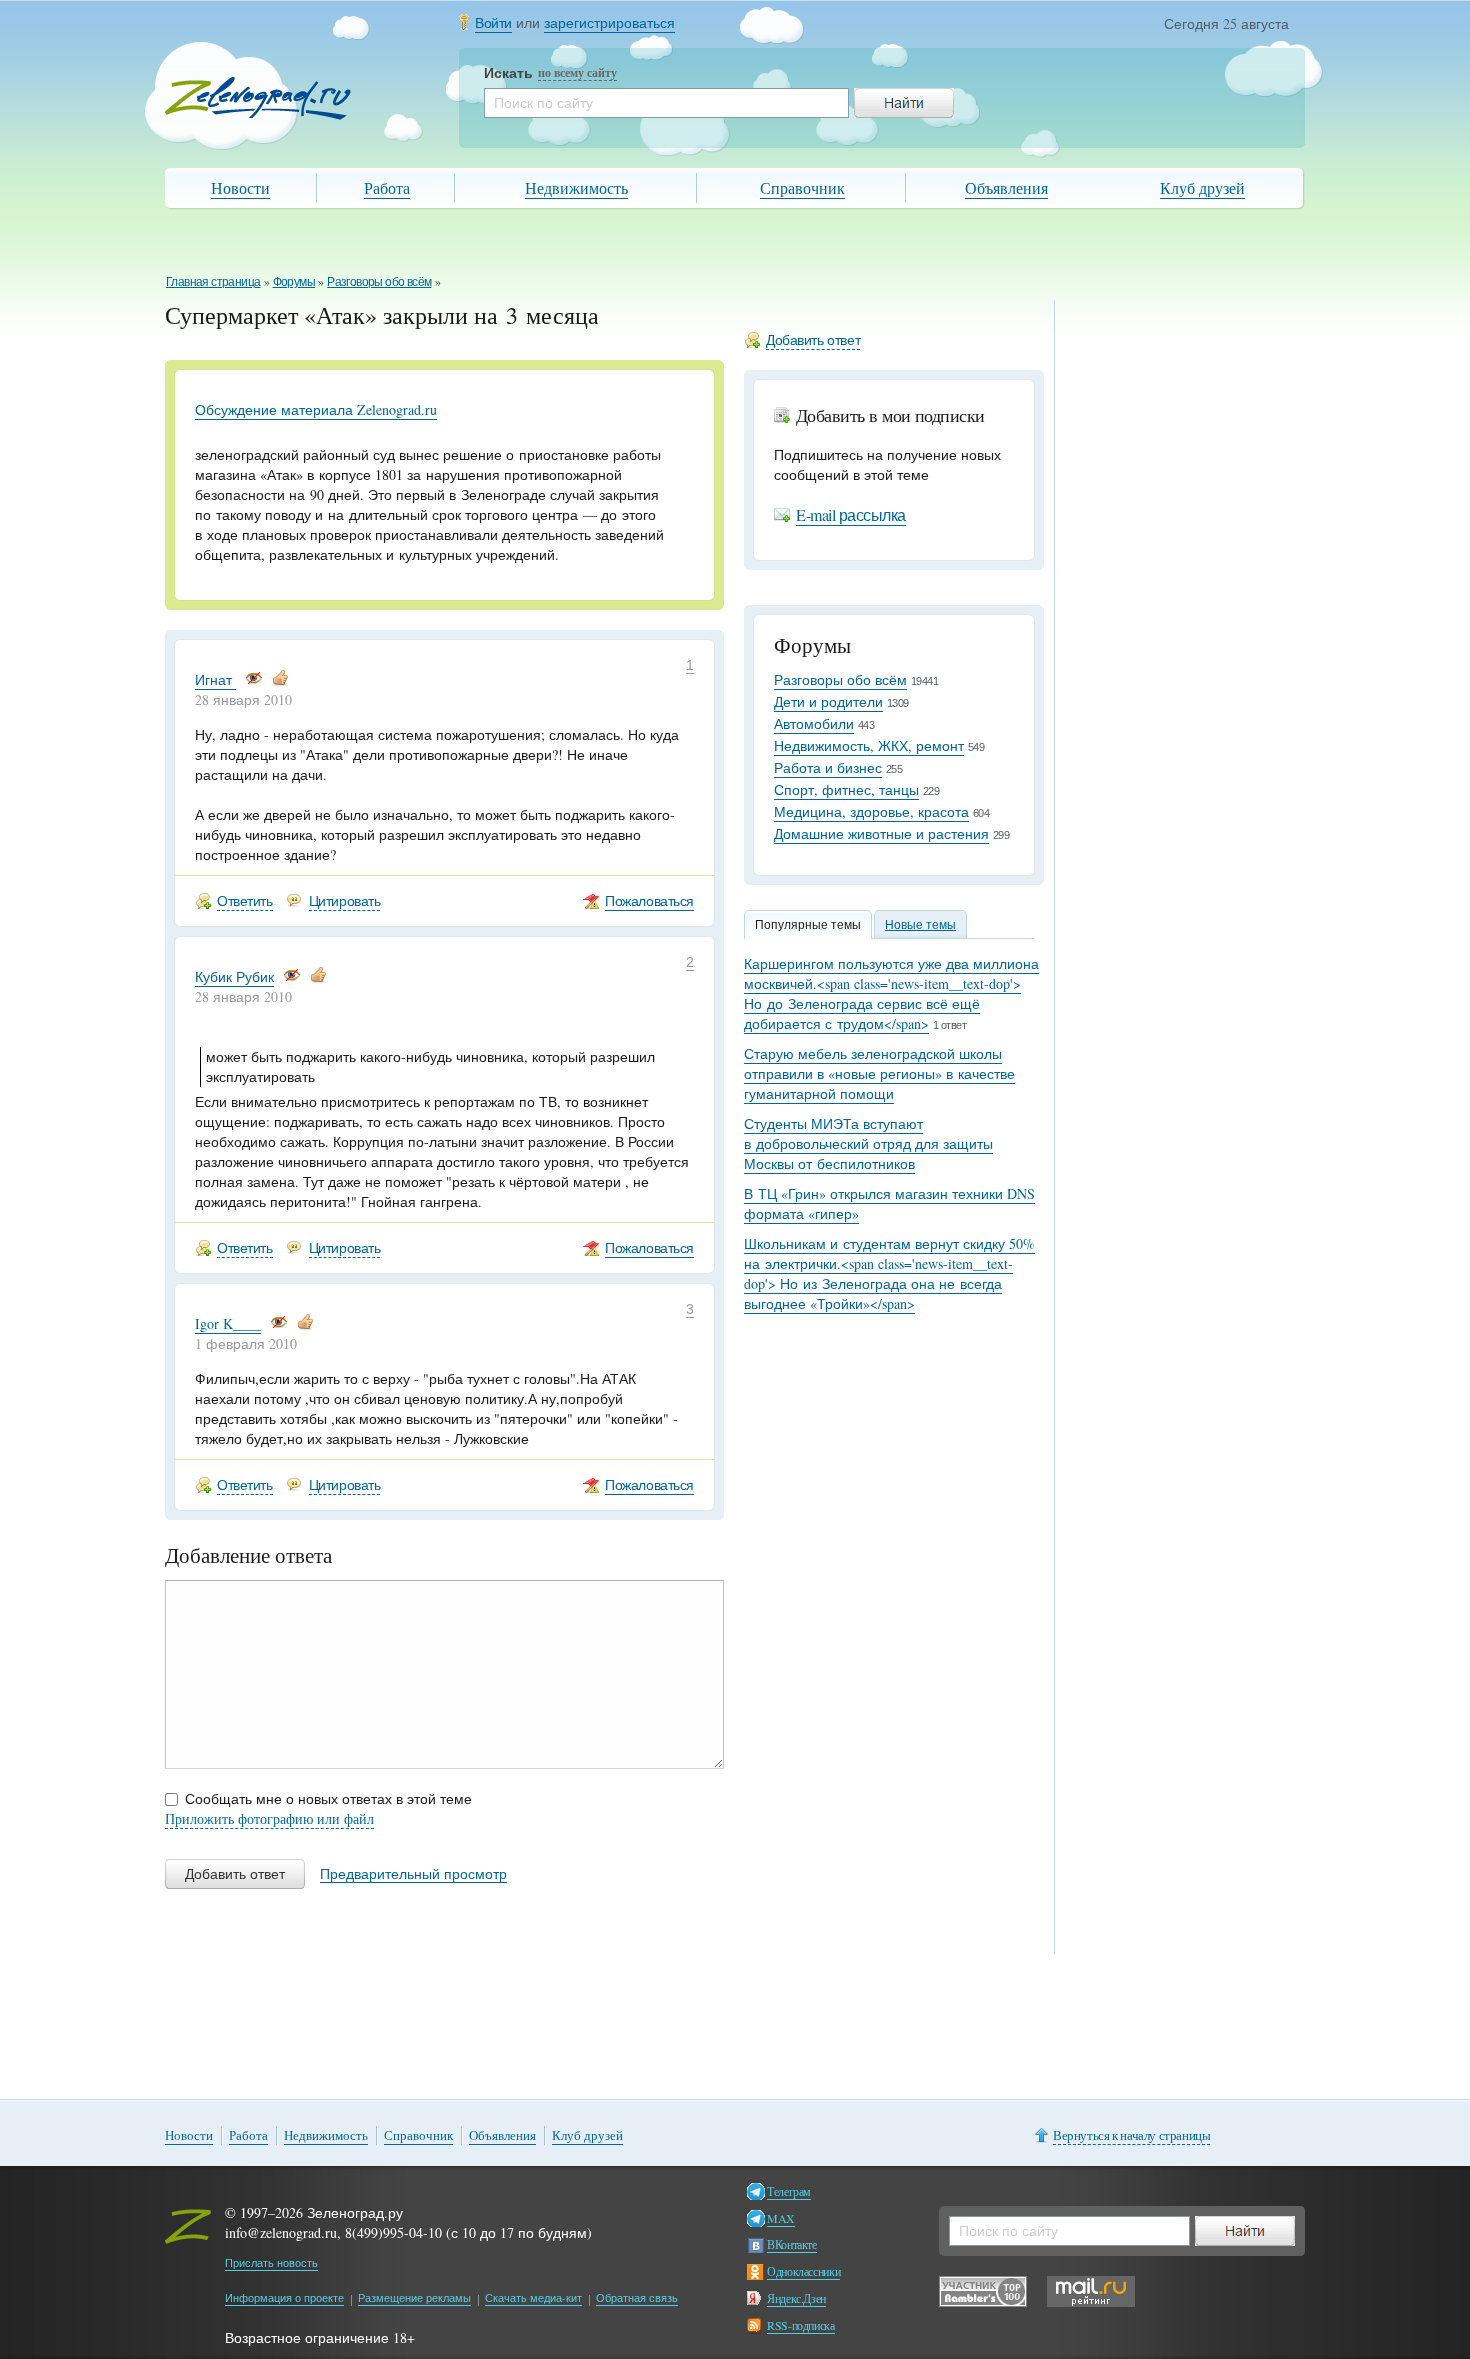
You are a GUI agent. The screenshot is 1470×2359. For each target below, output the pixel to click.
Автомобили (814, 723)
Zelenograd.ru (258, 98)
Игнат (215, 679)
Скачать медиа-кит (533, 2297)
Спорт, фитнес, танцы (846, 789)
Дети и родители (828, 701)
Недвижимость (576, 187)
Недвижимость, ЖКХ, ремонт (869, 745)
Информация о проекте (284, 2297)
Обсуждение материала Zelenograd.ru (316, 409)
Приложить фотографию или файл (269, 1818)
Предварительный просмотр (413, 1874)
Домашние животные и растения (881, 833)
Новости (240, 187)
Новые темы (920, 924)
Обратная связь (637, 2297)
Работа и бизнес (828, 767)
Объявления (1006, 187)
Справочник (802, 187)
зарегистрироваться (609, 22)
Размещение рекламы (414, 2297)
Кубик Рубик (234, 976)
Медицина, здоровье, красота (871, 811)
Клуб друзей (1202, 187)
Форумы (294, 281)
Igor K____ (228, 1323)
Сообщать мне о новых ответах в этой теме (328, 1798)
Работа (387, 187)
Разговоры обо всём (379, 281)
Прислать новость (271, 2262)
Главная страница (213, 281)
